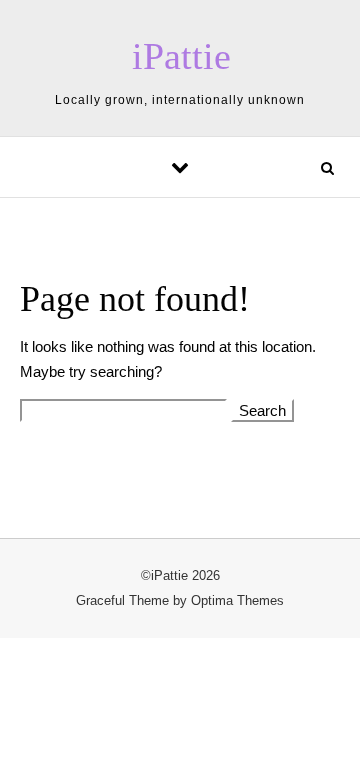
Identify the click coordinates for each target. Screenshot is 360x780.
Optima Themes (237, 600)
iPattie (181, 56)
